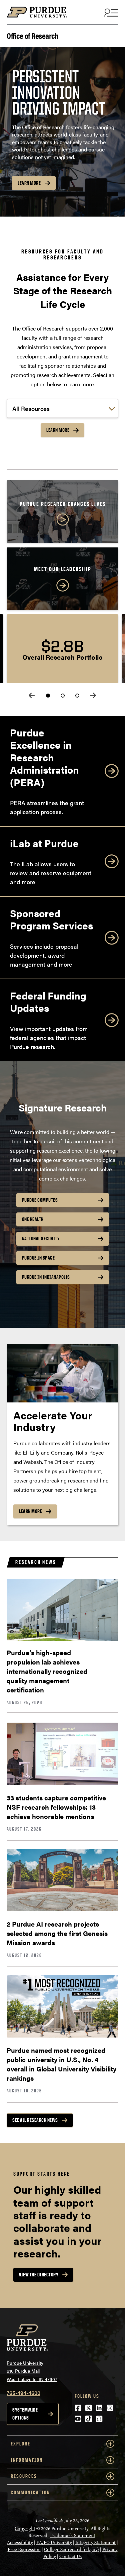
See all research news (35, 2120)
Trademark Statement (72, 2536)
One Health (33, 1219)
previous (32, 695)
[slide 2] (63, 696)
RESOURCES (24, 2476)
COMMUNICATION (30, 2492)
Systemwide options (25, 2414)
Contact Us (70, 2557)
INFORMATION (27, 2460)
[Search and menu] (110, 12)
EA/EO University (54, 2543)
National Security (41, 1239)
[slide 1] (48, 696)
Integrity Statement (95, 2543)
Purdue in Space (38, 1258)
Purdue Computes (40, 1200)
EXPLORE (20, 2444)
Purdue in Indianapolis (46, 1277)
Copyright (25, 2529)
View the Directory (39, 2275)
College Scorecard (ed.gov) (71, 2550)
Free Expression (24, 2550)
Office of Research (32, 35)
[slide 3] (77, 696)
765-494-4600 (23, 2393)
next (93, 695)
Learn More (29, 183)
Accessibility (20, 2543)
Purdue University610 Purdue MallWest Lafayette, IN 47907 (32, 2371)
